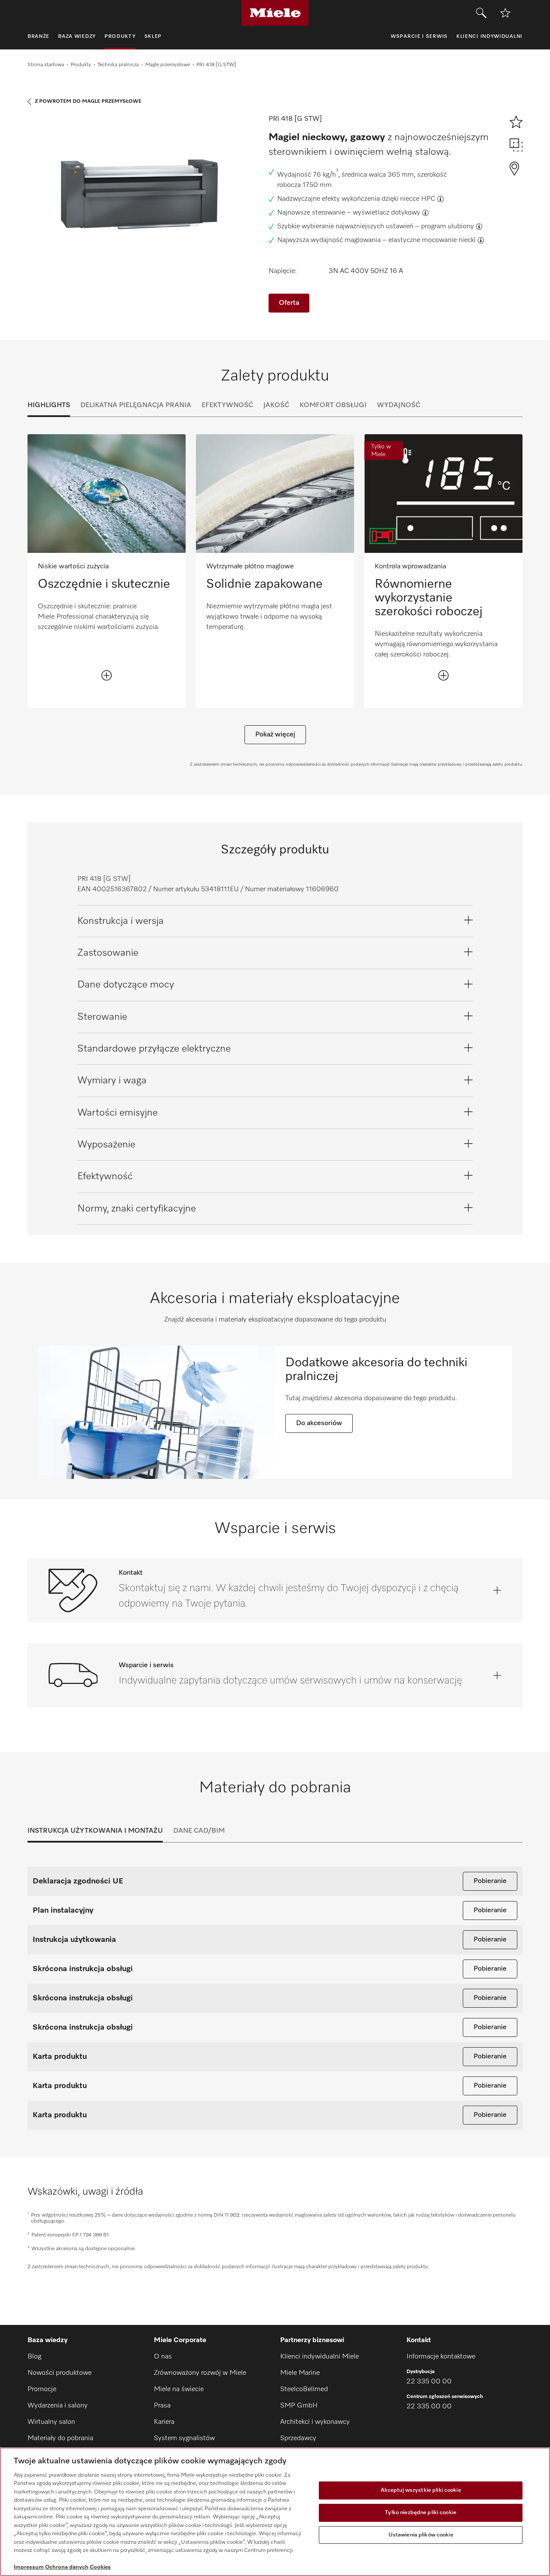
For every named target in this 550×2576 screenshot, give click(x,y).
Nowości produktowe (60, 2373)
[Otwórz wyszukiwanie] (481, 13)
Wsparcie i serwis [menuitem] (419, 37)
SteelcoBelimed (304, 2389)
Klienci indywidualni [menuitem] (489, 37)
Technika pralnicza (118, 65)
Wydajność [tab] (399, 405)
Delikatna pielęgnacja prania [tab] (136, 405)
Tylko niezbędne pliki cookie (421, 2513)
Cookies (100, 2567)
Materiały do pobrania (60, 2438)
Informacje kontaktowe (441, 2357)
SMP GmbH (299, 2406)
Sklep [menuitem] (153, 37)
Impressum (29, 2567)
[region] (275, 2512)
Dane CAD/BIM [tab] (199, 1831)
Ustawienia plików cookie (421, 2535)
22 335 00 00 (429, 2382)
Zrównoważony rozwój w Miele (200, 2373)
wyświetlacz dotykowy (387, 213)
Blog (34, 2357)
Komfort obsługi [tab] (333, 405)
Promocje (42, 2389)
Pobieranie (490, 1881)
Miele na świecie (179, 2389)
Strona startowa (46, 65)
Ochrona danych (67, 2567)
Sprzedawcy (298, 2438)
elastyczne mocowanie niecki (432, 240)
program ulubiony (448, 227)
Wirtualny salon (51, 2422)
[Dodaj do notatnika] (505, 13)
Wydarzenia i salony (58, 2406)
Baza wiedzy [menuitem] (77, 37)
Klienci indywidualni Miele (319, 2357)
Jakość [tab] (276, 405)
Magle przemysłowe (168, 65)
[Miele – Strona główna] (275, 13)
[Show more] (107, 675)
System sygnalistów (184, 2438)
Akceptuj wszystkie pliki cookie (421, 2491)
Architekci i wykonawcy (315, 2422)
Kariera (164, 2422)
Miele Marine (300, 2373)
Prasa (162, 2406)
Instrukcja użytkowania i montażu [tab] (95, 1831)
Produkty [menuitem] (120, 37)
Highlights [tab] (49, 405)
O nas (163, 2357)
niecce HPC (418, 199)
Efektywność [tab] (227, 405)
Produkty (81, 65)
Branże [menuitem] (38, 37)
